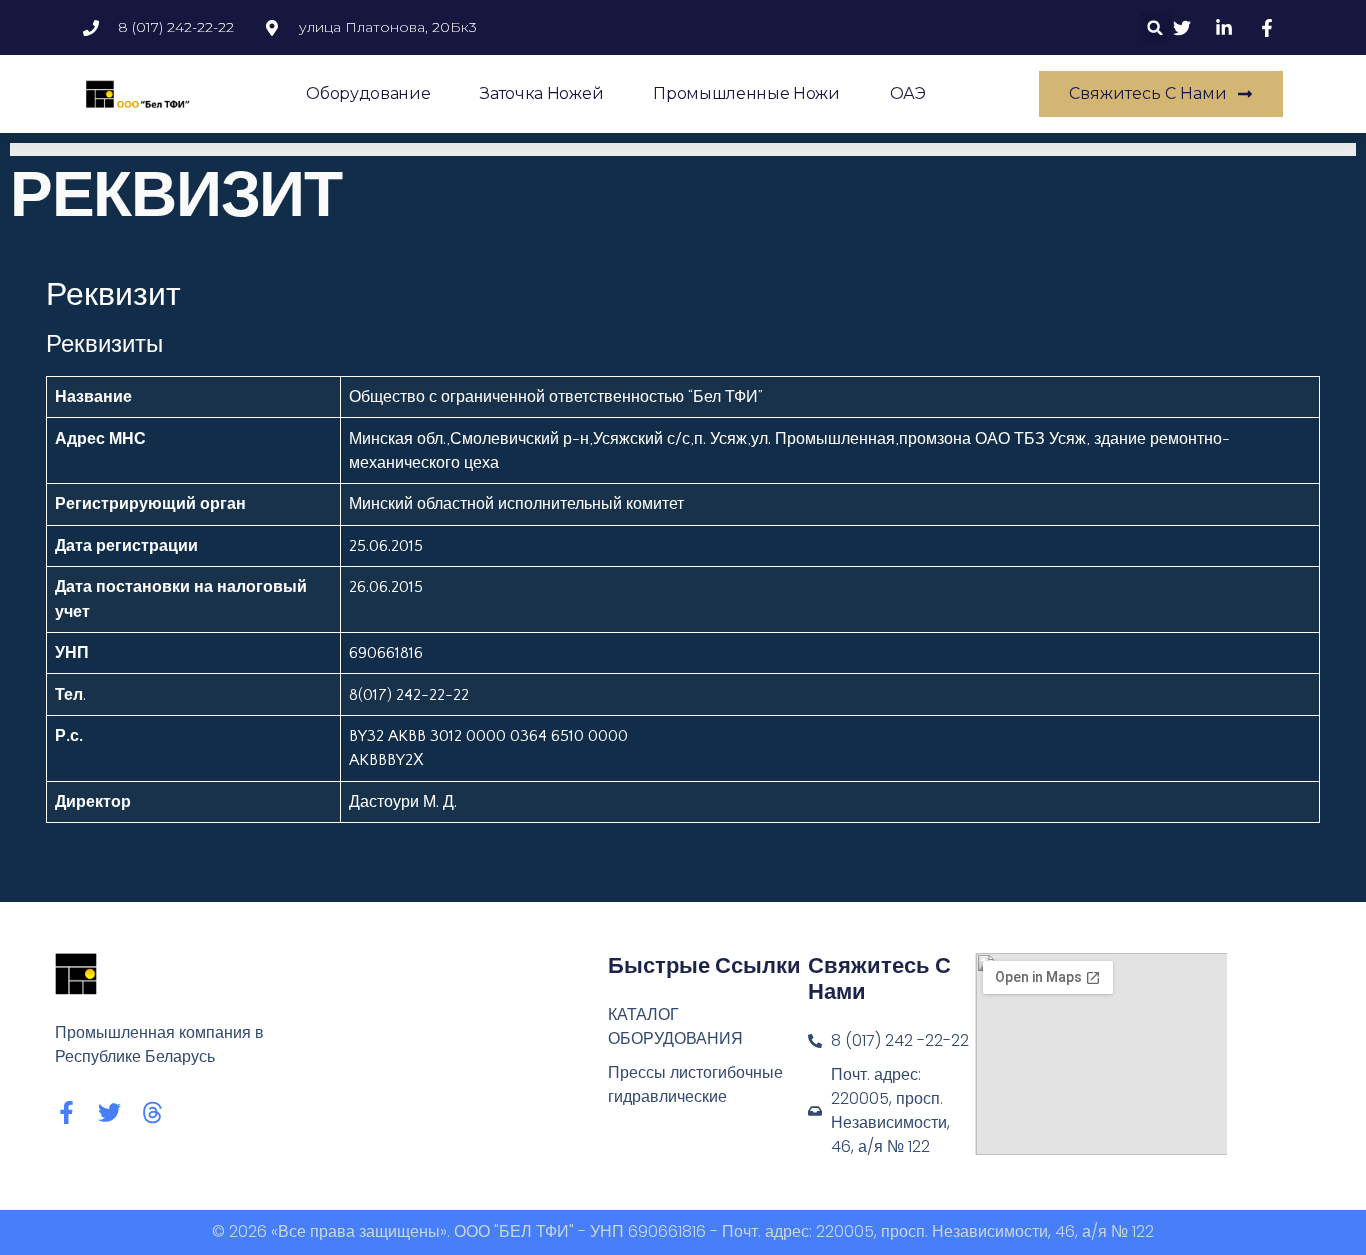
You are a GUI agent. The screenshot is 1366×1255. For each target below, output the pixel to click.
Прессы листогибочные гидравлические (695, 1084)
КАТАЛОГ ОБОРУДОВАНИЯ (675, 1026)
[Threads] (152, 1112)
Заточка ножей (541, 93)
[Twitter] (109, 1112)
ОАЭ (908, 93)
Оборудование (368, 93)
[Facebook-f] (66, 1112)
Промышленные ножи (746, 93)
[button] (1155, 27)
